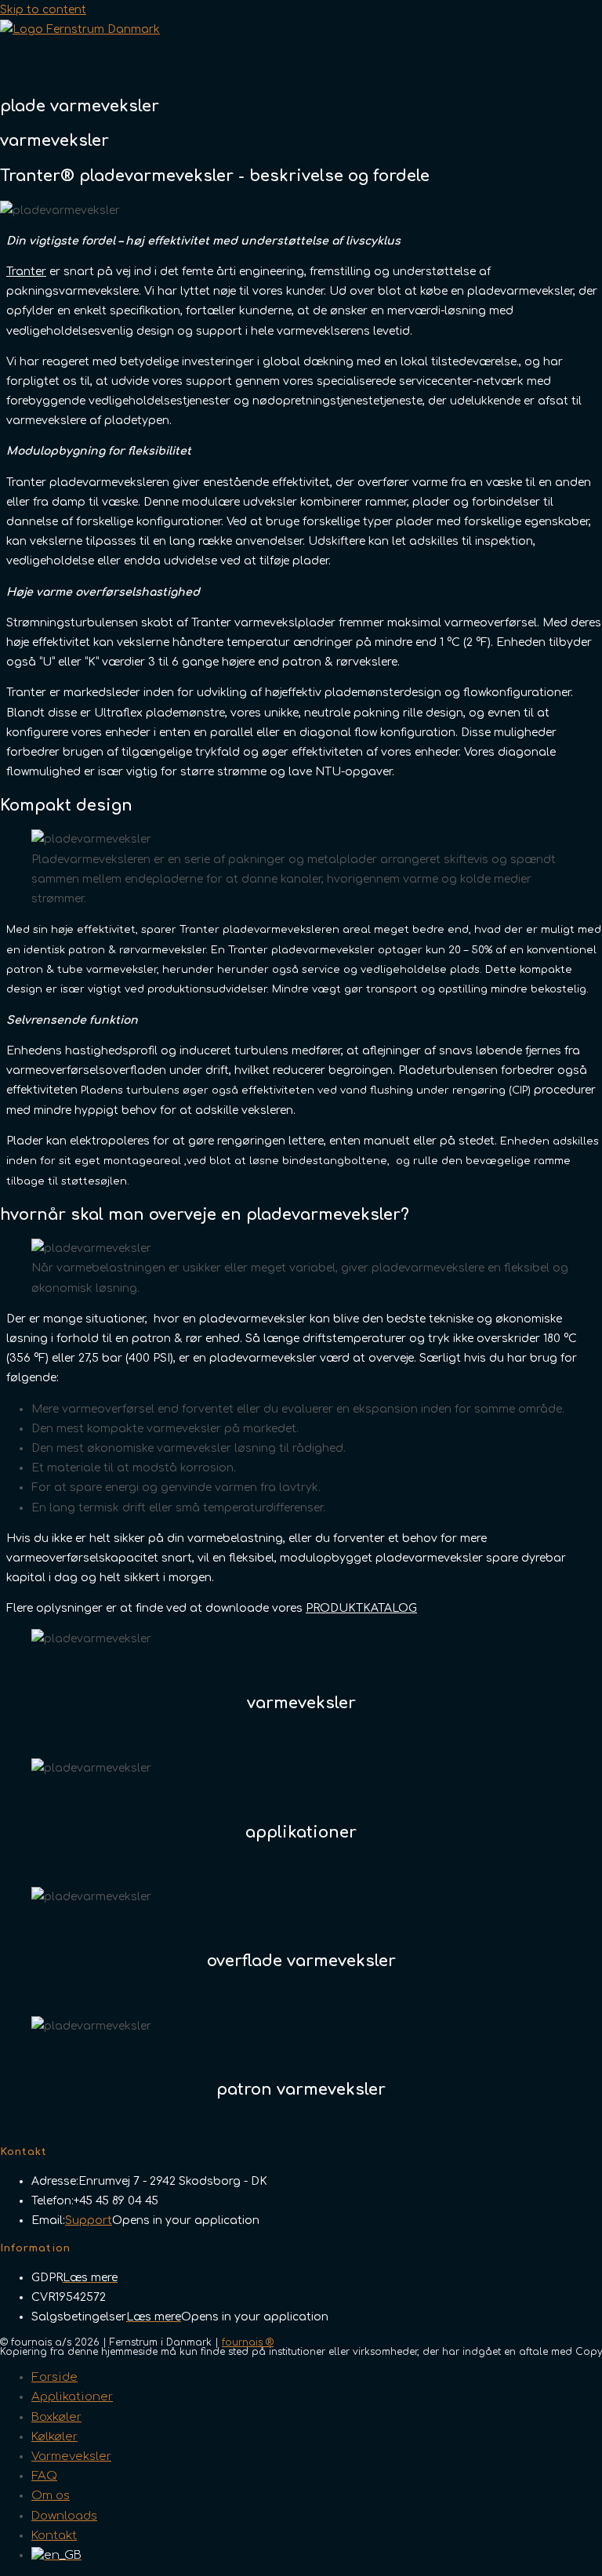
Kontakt (54, 2536)
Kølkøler (54, 2437)
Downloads (64, 2516)
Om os (51, 2496)
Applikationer (72, 2397)
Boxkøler (56, 2417)
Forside (54, 2377)
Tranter (26, 272)
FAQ (44, 2476)
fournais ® (248, 2342)
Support (89, 2220)
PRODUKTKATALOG (361, 1608)
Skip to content (43, 10)
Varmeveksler (71, 2456)
